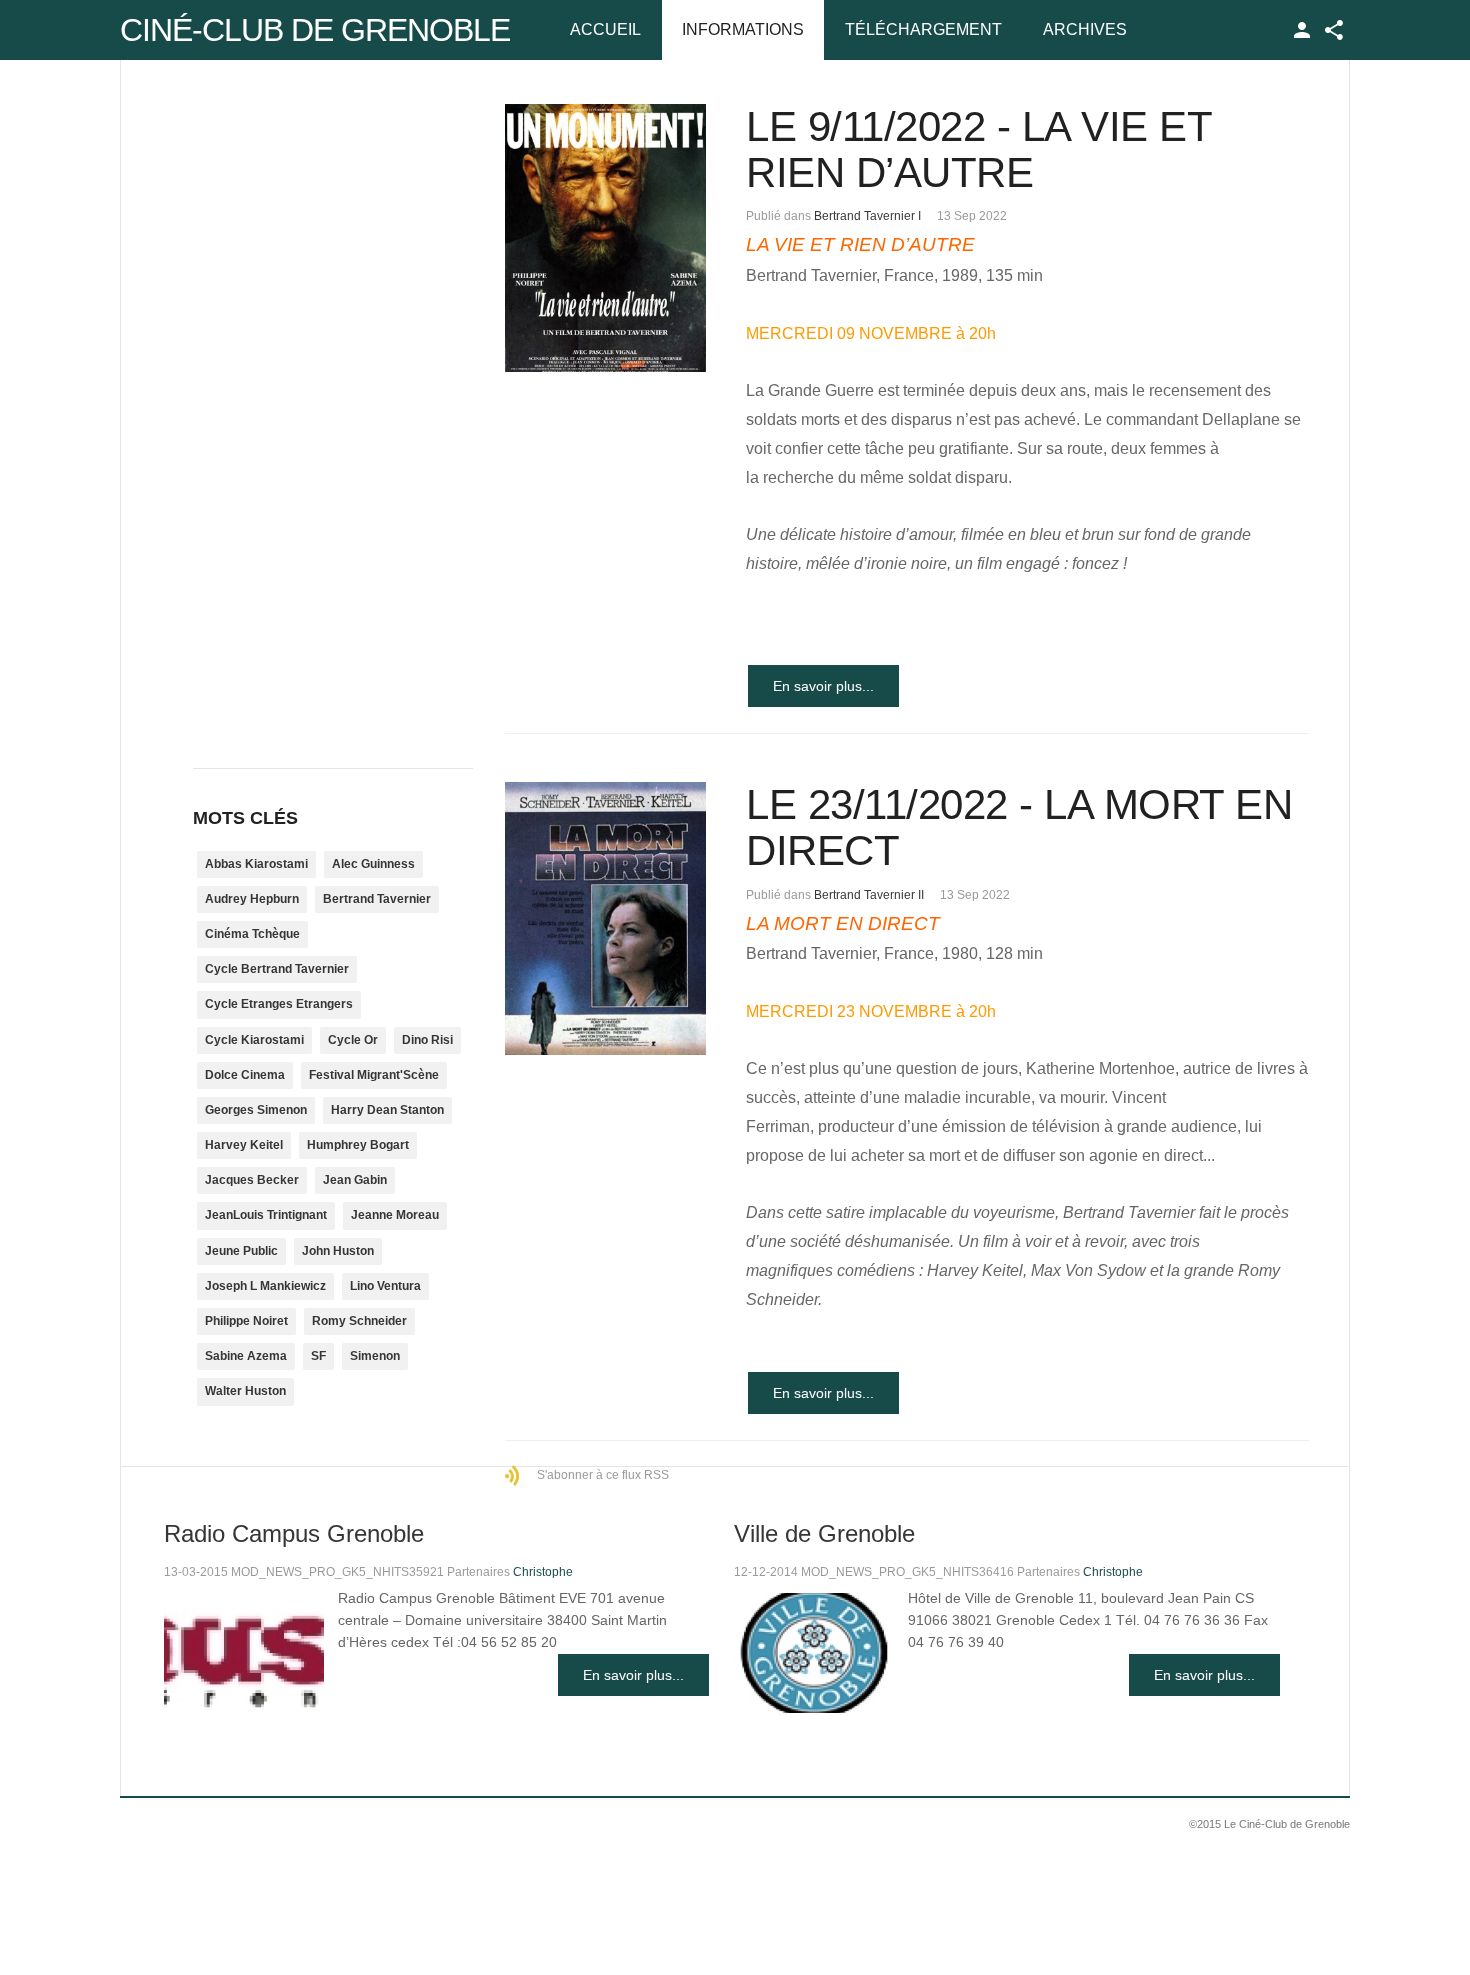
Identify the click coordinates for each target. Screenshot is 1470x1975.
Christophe (543, 1572)
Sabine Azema (246, 1356)
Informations (743, 29)
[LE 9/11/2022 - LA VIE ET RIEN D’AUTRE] (605, 238)
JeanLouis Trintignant (266, 1215)
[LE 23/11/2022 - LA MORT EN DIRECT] (605, 918)
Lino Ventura (385, 1286)
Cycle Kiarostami (254, 1040)
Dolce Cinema (245, 1075)
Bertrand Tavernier (377, 899)
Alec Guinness (373, 864)
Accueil (605, 29)
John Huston (338, 1251)
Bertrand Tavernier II (869, 895)
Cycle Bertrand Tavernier (277, 969)
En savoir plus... (823, 686)
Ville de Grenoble (824, 1533)
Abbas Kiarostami (256, 864)
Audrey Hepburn (252, 899)
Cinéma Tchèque (252, 934)
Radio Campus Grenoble (294, 1533)
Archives (1085, 29)
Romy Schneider (359, 1321)
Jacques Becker (252, 1180)
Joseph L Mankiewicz (265, 1286)
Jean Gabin (355, 1180)
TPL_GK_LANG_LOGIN (1302, 30)
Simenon (375, 1356)
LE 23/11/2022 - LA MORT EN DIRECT (1019, 827)
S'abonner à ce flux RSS (603, 1475)
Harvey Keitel (244, 1145)
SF (318, 1356)
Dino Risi (427, 1040)
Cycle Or (353, 1040)
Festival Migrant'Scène (374, 1075)
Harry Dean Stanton (387, 1110)
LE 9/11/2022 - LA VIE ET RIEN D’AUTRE (978, 149)
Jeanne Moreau (395, 1215)
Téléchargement (923, 29)
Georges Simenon (256, 1110)
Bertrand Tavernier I (867, 216)
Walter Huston (245, 1391)
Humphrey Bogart (358, 1145)
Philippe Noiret (246, 1321)
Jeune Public (241, 1251)
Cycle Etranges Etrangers (279, 1004)
